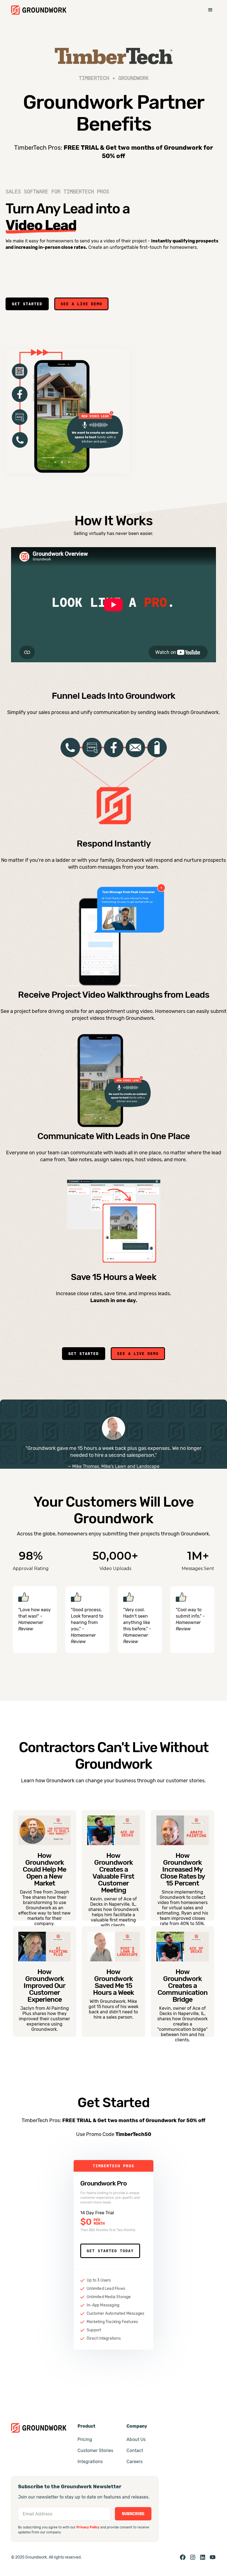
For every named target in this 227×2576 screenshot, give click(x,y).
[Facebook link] (183, 2557)
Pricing (85, 2439)
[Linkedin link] (203, 2557)
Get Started (27, 304)
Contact (135, 2450)
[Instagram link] (193, 2557)
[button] (210, 10)
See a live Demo (81, 304)
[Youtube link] (213, 2557)
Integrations (90, 2462)
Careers (135, 2462)
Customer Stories (95, 2450)
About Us (136, 2439)
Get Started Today (110, 2251)
